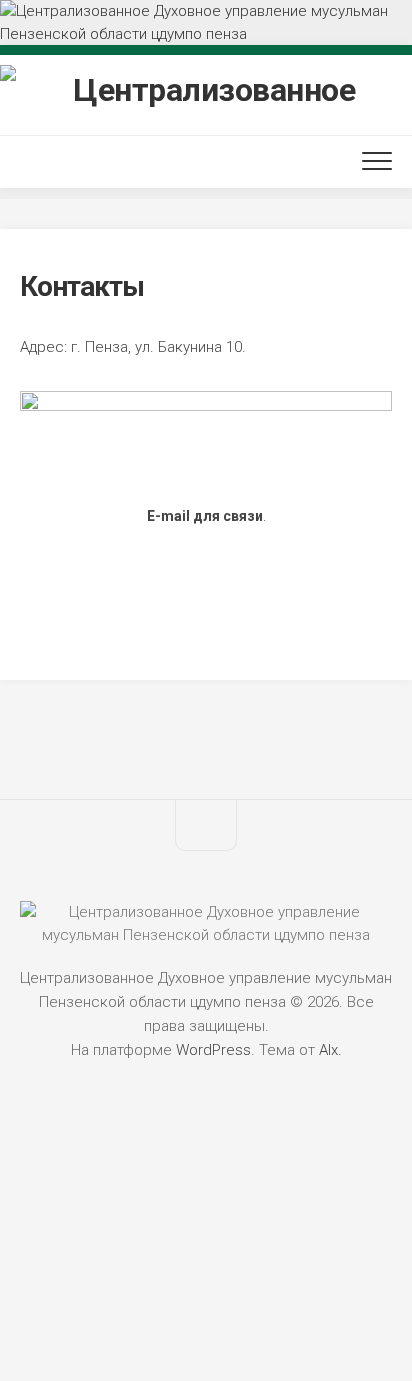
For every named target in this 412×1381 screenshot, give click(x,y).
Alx (328, 1050)
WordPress (213, 1050)
